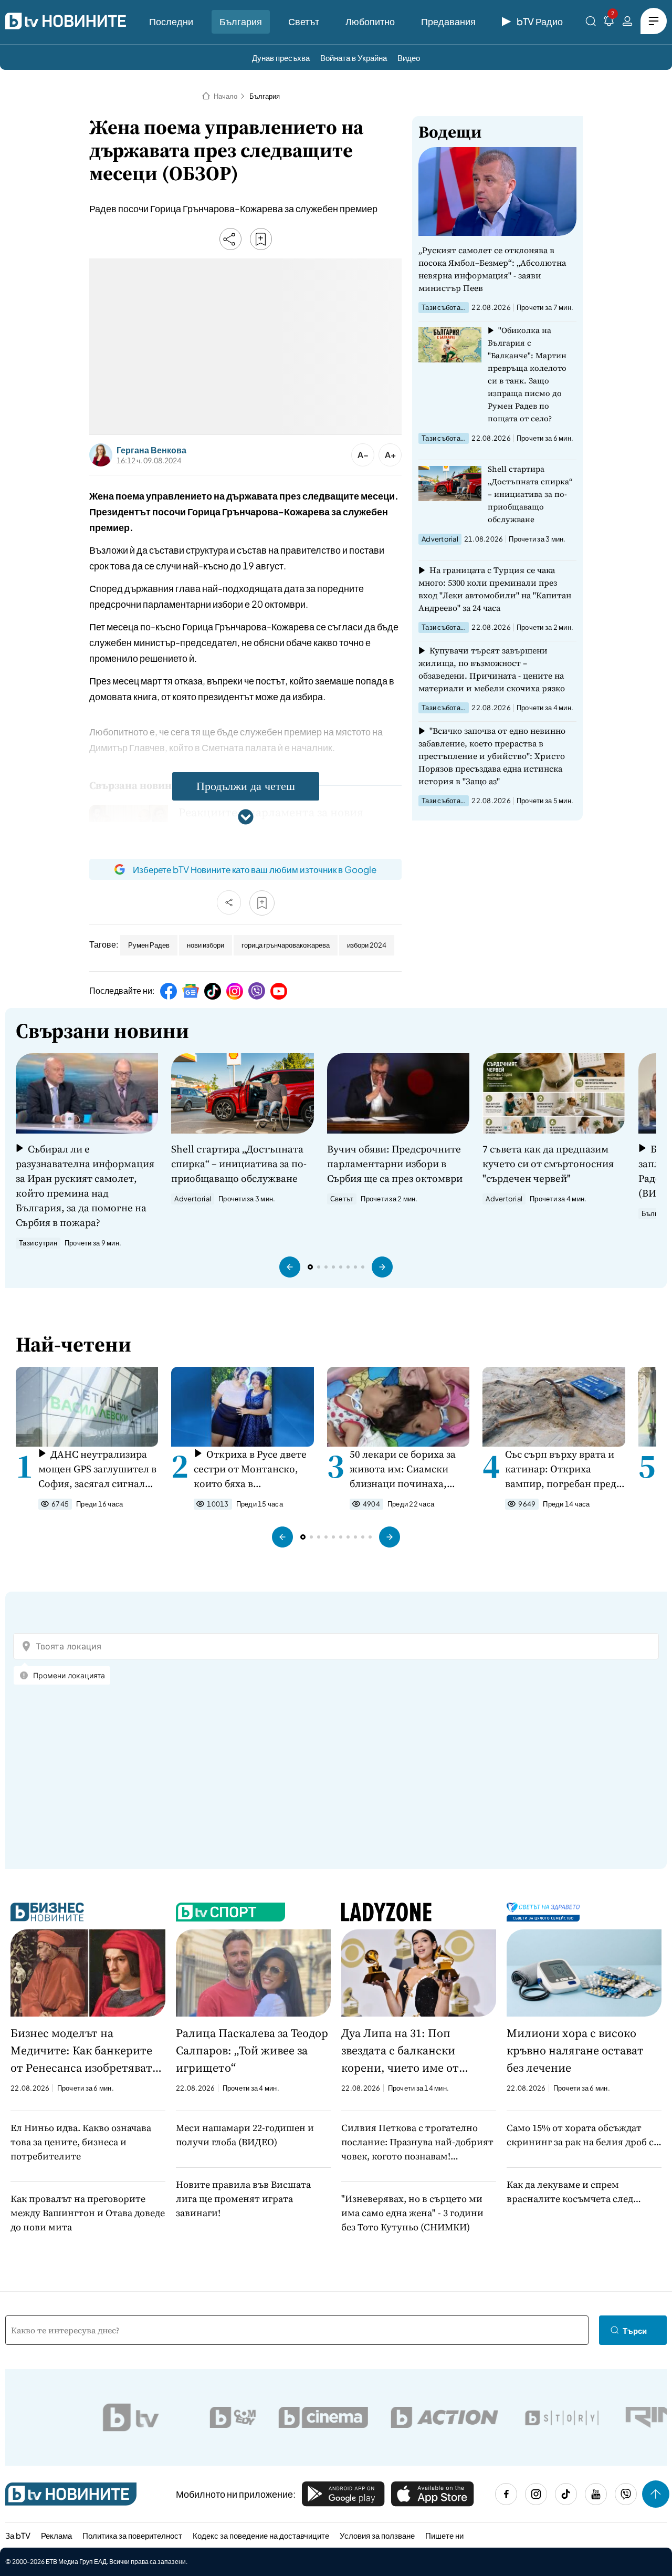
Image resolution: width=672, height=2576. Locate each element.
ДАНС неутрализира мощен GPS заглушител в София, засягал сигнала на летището (97, 1469)
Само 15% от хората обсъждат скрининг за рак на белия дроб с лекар (580, 2135)
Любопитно (370, 21)
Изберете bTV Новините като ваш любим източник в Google (255, 869)
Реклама (56, 2535)
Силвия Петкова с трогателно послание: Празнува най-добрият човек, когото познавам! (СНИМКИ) (417, 2142)
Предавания (448, 21)
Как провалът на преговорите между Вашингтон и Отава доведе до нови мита (88, 2213)
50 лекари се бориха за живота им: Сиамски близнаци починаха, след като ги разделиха (405, 1469)
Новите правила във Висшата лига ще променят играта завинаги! (243, 2199)
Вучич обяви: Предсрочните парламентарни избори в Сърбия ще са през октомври (395, 1164)
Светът (304, 21)
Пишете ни (444, 2535)
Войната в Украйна (354, 58)
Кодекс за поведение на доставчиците (261, 2535)
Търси (635, 2330)
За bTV (18, 2535)
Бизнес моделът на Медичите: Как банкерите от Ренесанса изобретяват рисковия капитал (81, 2051)
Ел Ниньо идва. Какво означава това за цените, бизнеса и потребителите (81, 2142)
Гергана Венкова (151, 450)
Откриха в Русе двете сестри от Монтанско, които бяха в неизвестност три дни (250, 1469)
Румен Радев (149, 945)
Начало (225, 96)
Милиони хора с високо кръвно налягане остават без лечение (575, 2050)
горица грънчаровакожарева (286, 945)
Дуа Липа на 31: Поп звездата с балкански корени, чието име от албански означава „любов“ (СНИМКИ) (415, 2051)
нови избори (206, 945)
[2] (609, 23)
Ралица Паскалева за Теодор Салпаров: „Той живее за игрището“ (252, 2050)
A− (363, 455)
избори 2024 (367, 945)
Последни (171, 21)
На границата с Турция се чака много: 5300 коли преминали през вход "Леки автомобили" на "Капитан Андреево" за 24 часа (495, 589)
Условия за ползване (377, 2535)
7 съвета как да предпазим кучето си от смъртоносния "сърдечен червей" (548, 1164)
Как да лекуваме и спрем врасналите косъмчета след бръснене (570, 2192)
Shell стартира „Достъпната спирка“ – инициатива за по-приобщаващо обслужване (530, 494)
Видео (409, 58)
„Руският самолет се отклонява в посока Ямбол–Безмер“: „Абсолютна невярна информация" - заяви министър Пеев (492, 269)
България (241, 21)
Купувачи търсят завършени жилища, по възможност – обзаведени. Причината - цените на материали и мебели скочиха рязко (492, 669)
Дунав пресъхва (281, 58)
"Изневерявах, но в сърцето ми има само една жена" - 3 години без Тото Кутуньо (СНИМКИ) (412, 2213)
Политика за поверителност (132, 2535)
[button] (290, 1267)
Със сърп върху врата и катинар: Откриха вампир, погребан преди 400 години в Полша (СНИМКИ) (564, 1469)
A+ (390, 455)
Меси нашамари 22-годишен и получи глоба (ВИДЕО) (245, 2135)
